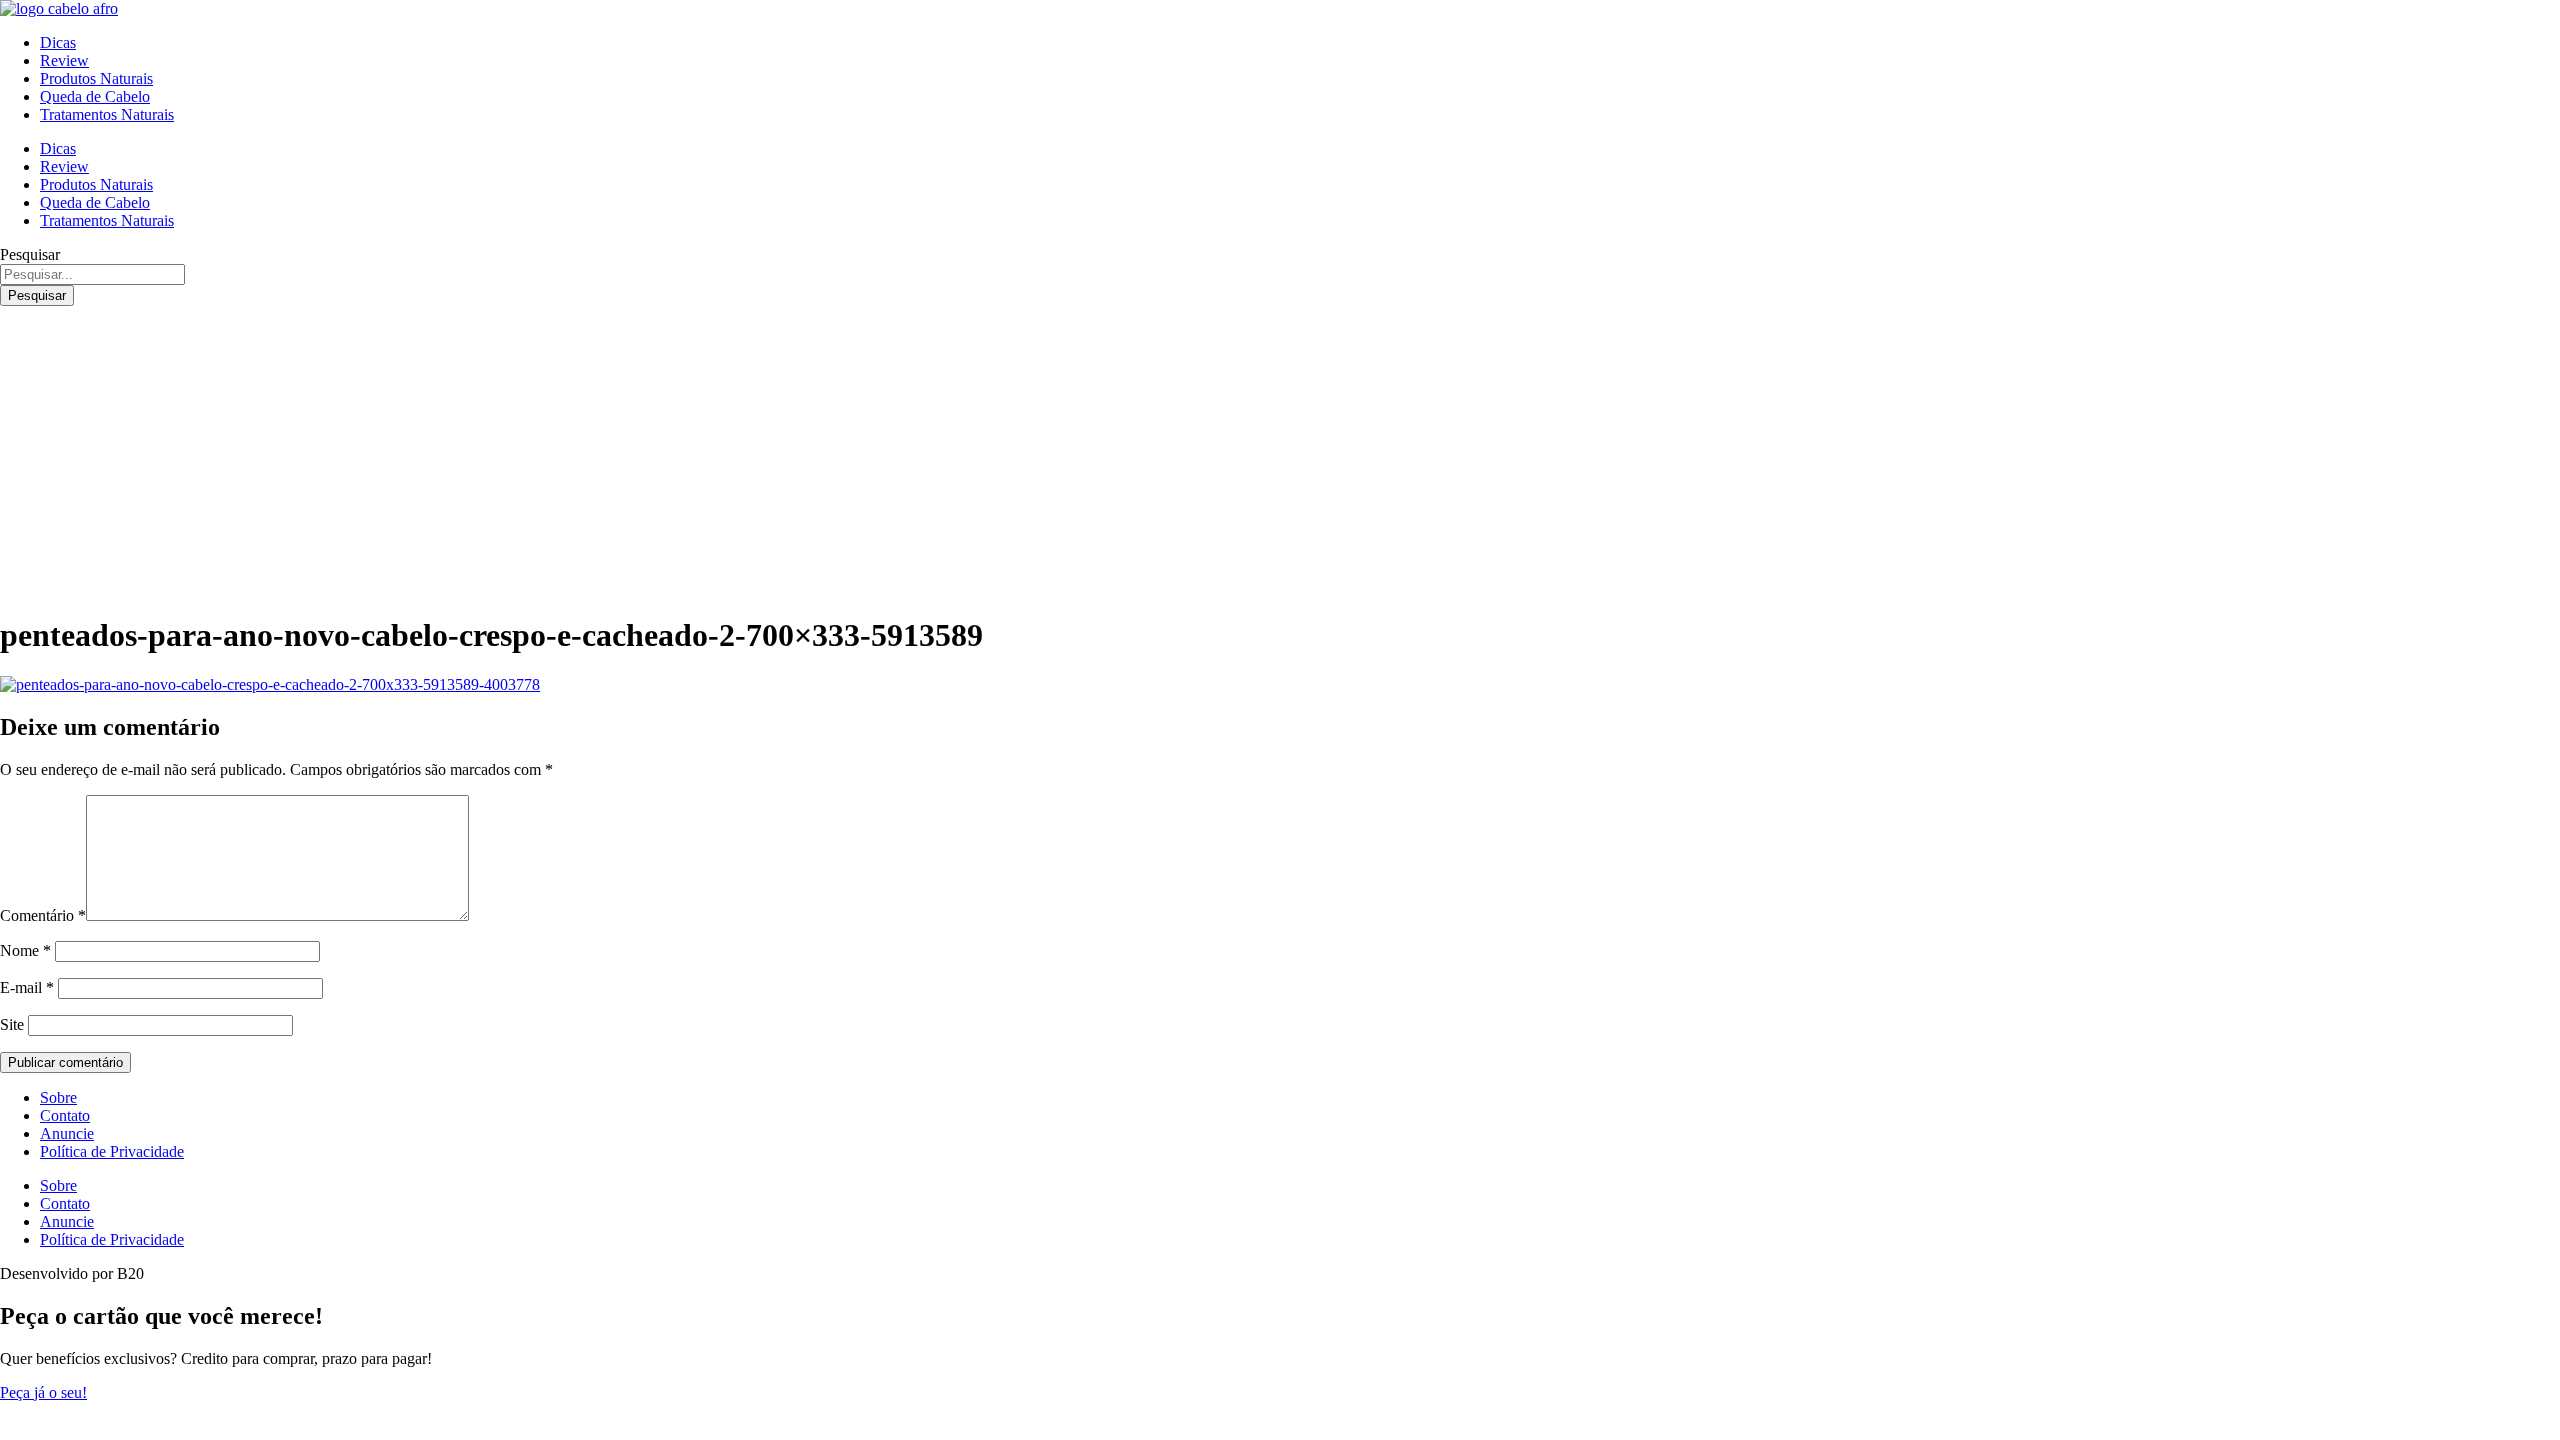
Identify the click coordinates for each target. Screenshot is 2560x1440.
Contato (65, 1115)
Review (64, 60)
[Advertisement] (1280, 456)
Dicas (58, 42)
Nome (25, 950)
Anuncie (67, 1133)
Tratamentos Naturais (107, 114)
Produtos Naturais (96, 78)
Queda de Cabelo (95, 96)
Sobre (58, 1097)
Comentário (43, 915)
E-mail (27, 987)
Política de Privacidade (112, 1151)
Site (12, 1024)
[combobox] (92, 274)
